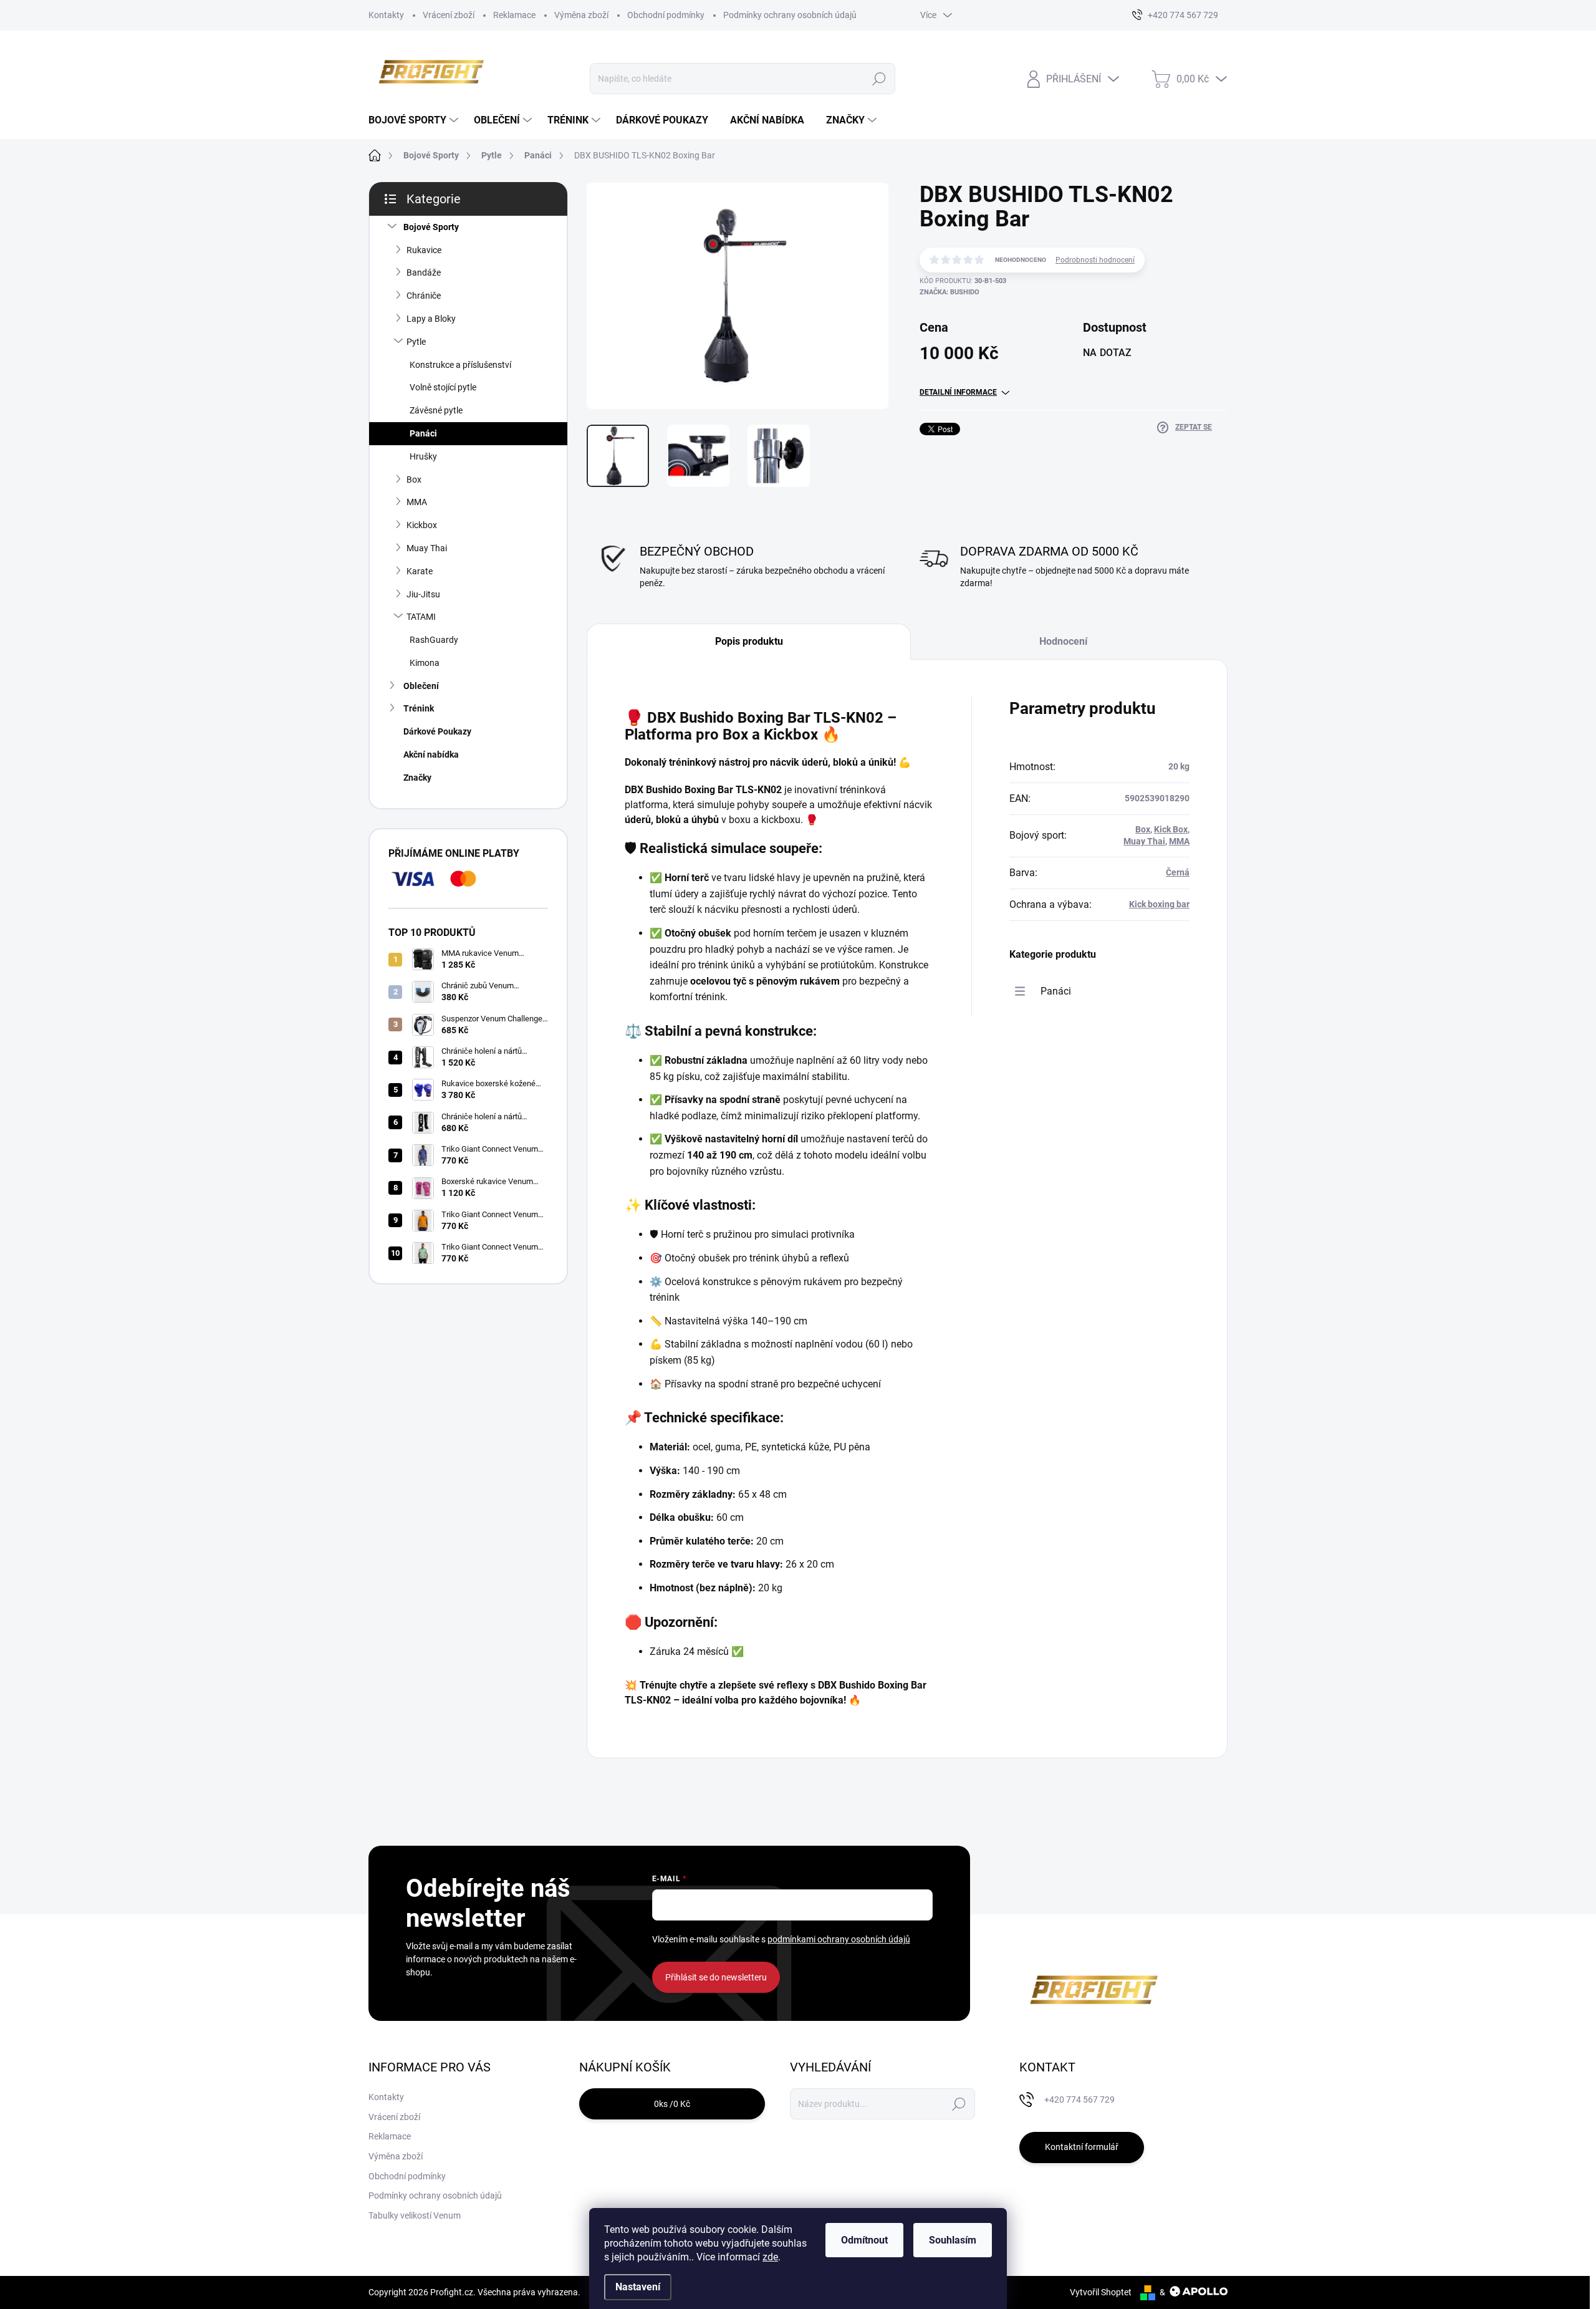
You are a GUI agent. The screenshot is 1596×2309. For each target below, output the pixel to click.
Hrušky (423, 456)
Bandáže (424, 272)
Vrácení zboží (449, 15)
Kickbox (422, 525)
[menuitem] (415, 120)
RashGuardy (434, 640)
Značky (417, 778)
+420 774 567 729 (1079, 2099)
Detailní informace (958, 392)
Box (414, 480)
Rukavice (424, 250)
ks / (672, 2104)
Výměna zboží (581, 15)
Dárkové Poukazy (437, 731)
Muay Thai (427, 548)
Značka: (949, 292)
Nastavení (638, 2287)
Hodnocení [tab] (1063, 641)
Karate (420, 571)
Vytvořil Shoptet (1101, 2292)
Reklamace (514, 15)
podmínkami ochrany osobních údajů (839, 1939)
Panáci (423, 433)
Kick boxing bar (1159, 904)
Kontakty (386, 15)
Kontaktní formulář (1082, 2147)
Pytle (416, 342)
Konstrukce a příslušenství (460, 365)
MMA (417, 502)
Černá (1178, 872)
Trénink (419, 708)
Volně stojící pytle (443, 387)
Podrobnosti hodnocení (1095, 260)
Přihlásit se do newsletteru (716, 1977)
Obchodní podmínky (666, 15)
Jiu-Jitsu (423, 594)
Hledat (879, 79)
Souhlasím (953, 2240)
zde (770, 2257)
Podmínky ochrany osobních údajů (790, 15)
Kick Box (1171, 829)
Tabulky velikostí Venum (415, 2215)
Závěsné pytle (436, 410)
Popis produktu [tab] (749, 641)
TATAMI (421, 617)
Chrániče (424, 296)
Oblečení (421, 686)
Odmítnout (864, 2240)
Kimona (425, 663)
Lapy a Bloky (431, 319)
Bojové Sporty (431, 227)
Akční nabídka (431, 754)
